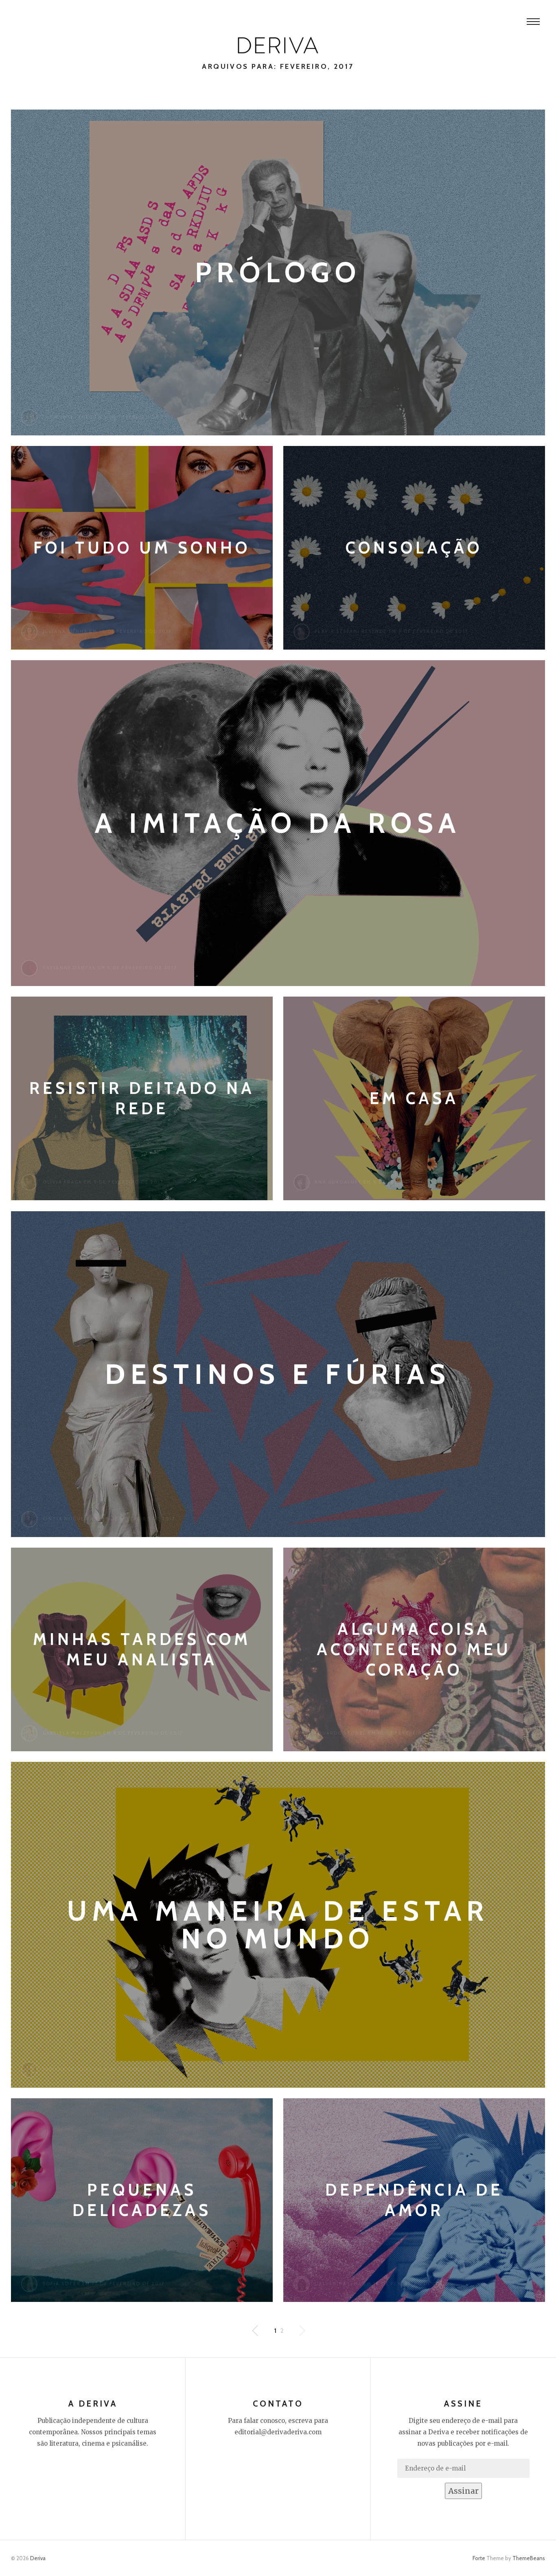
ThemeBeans (529, 2558)
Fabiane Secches (68, 417)
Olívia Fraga (62, 1182)
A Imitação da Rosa (278, 823)
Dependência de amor (414, 2200)
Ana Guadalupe (338, 1182)
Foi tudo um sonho (142, 548)
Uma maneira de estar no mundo (278, 1925)
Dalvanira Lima (338, 2284)
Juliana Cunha (65, 631)
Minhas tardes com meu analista (142, 1649)
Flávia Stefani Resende (351, 631)
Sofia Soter (62, 2284)
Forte (479, 2558)
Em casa (414, 1098)
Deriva (38, 2558)
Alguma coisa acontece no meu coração (414, 1649)
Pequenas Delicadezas (142, 2200)
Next (256, 2331)
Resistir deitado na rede (142, 1098)
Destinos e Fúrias (278, 1374)
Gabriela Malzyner (72, 1733)
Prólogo (278, 272)
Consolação (414, 548)
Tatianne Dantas (69, 968)
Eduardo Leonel (340, 1733)
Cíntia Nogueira (68, 1519)
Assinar (463, 2491)
